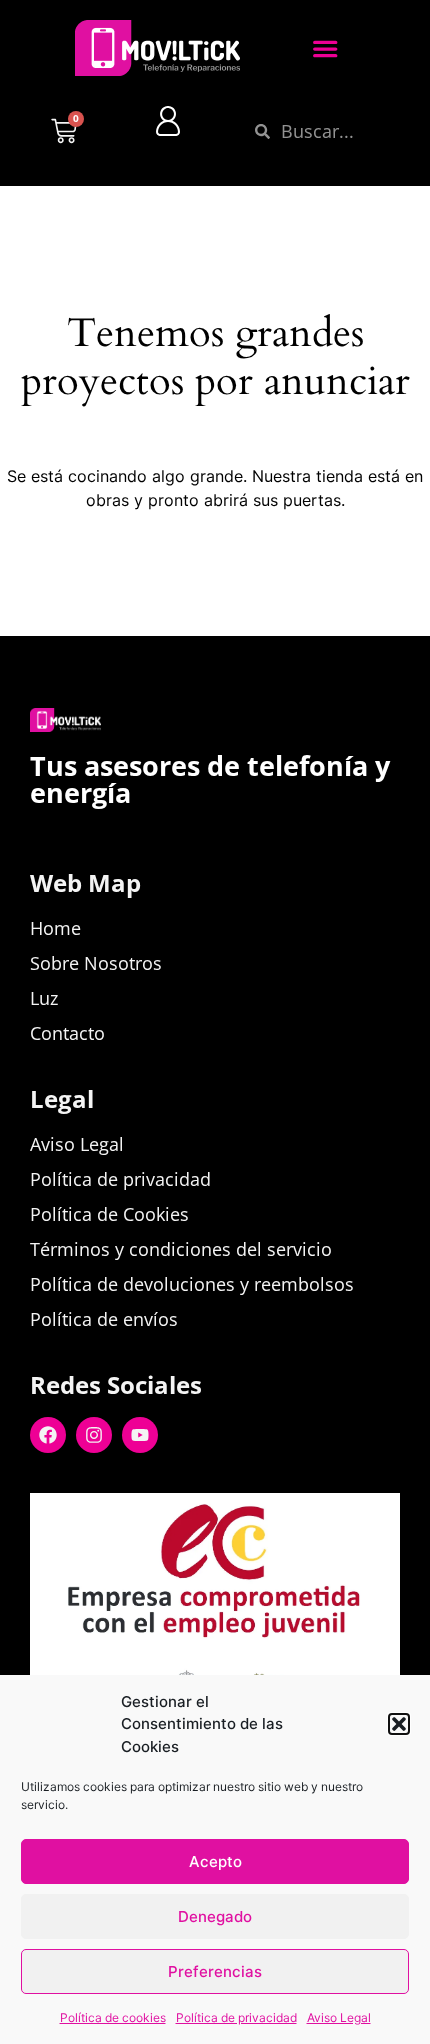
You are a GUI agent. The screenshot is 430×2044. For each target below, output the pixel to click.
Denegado (215, 1916)
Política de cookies (113, 2017)
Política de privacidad (236, 2017)
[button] (399, 1724)
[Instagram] (94, 1435)
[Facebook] (48, 1435)
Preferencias (215, 1971)
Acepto (215, 1861)
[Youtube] (140, 1435)
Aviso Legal (339, 2017)
